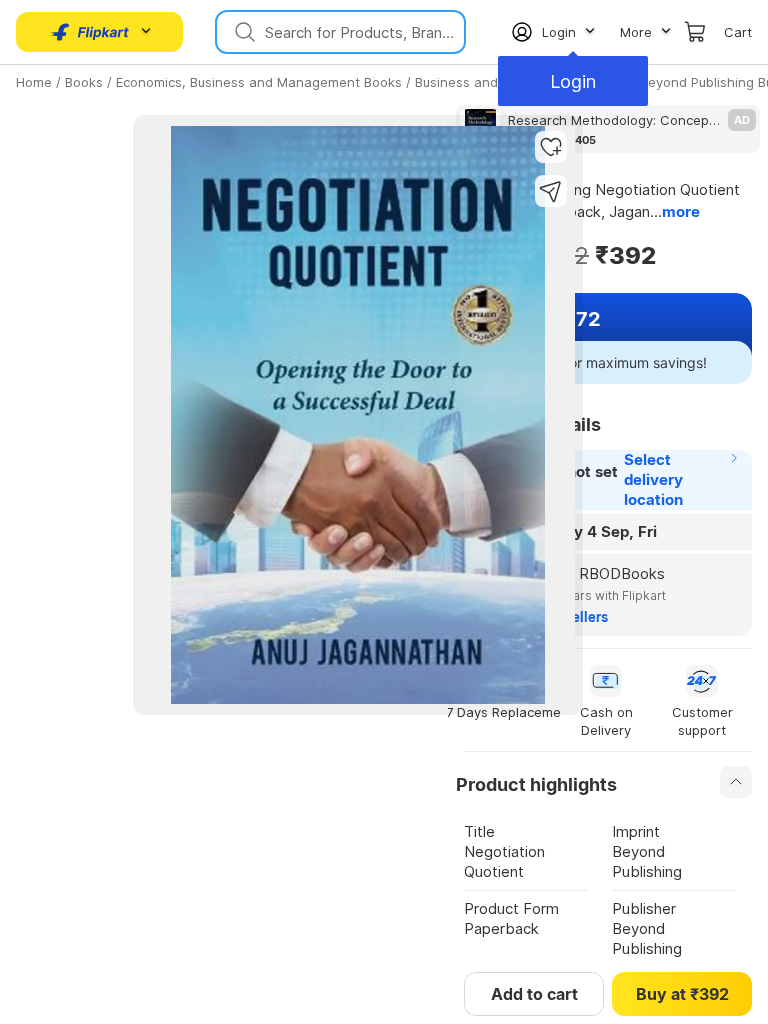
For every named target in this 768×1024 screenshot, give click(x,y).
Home (34, 82)
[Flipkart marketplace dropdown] (90, 32)
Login (573, 81)
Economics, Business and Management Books (259, 82)
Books (84, 82)
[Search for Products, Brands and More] (243, 32)
